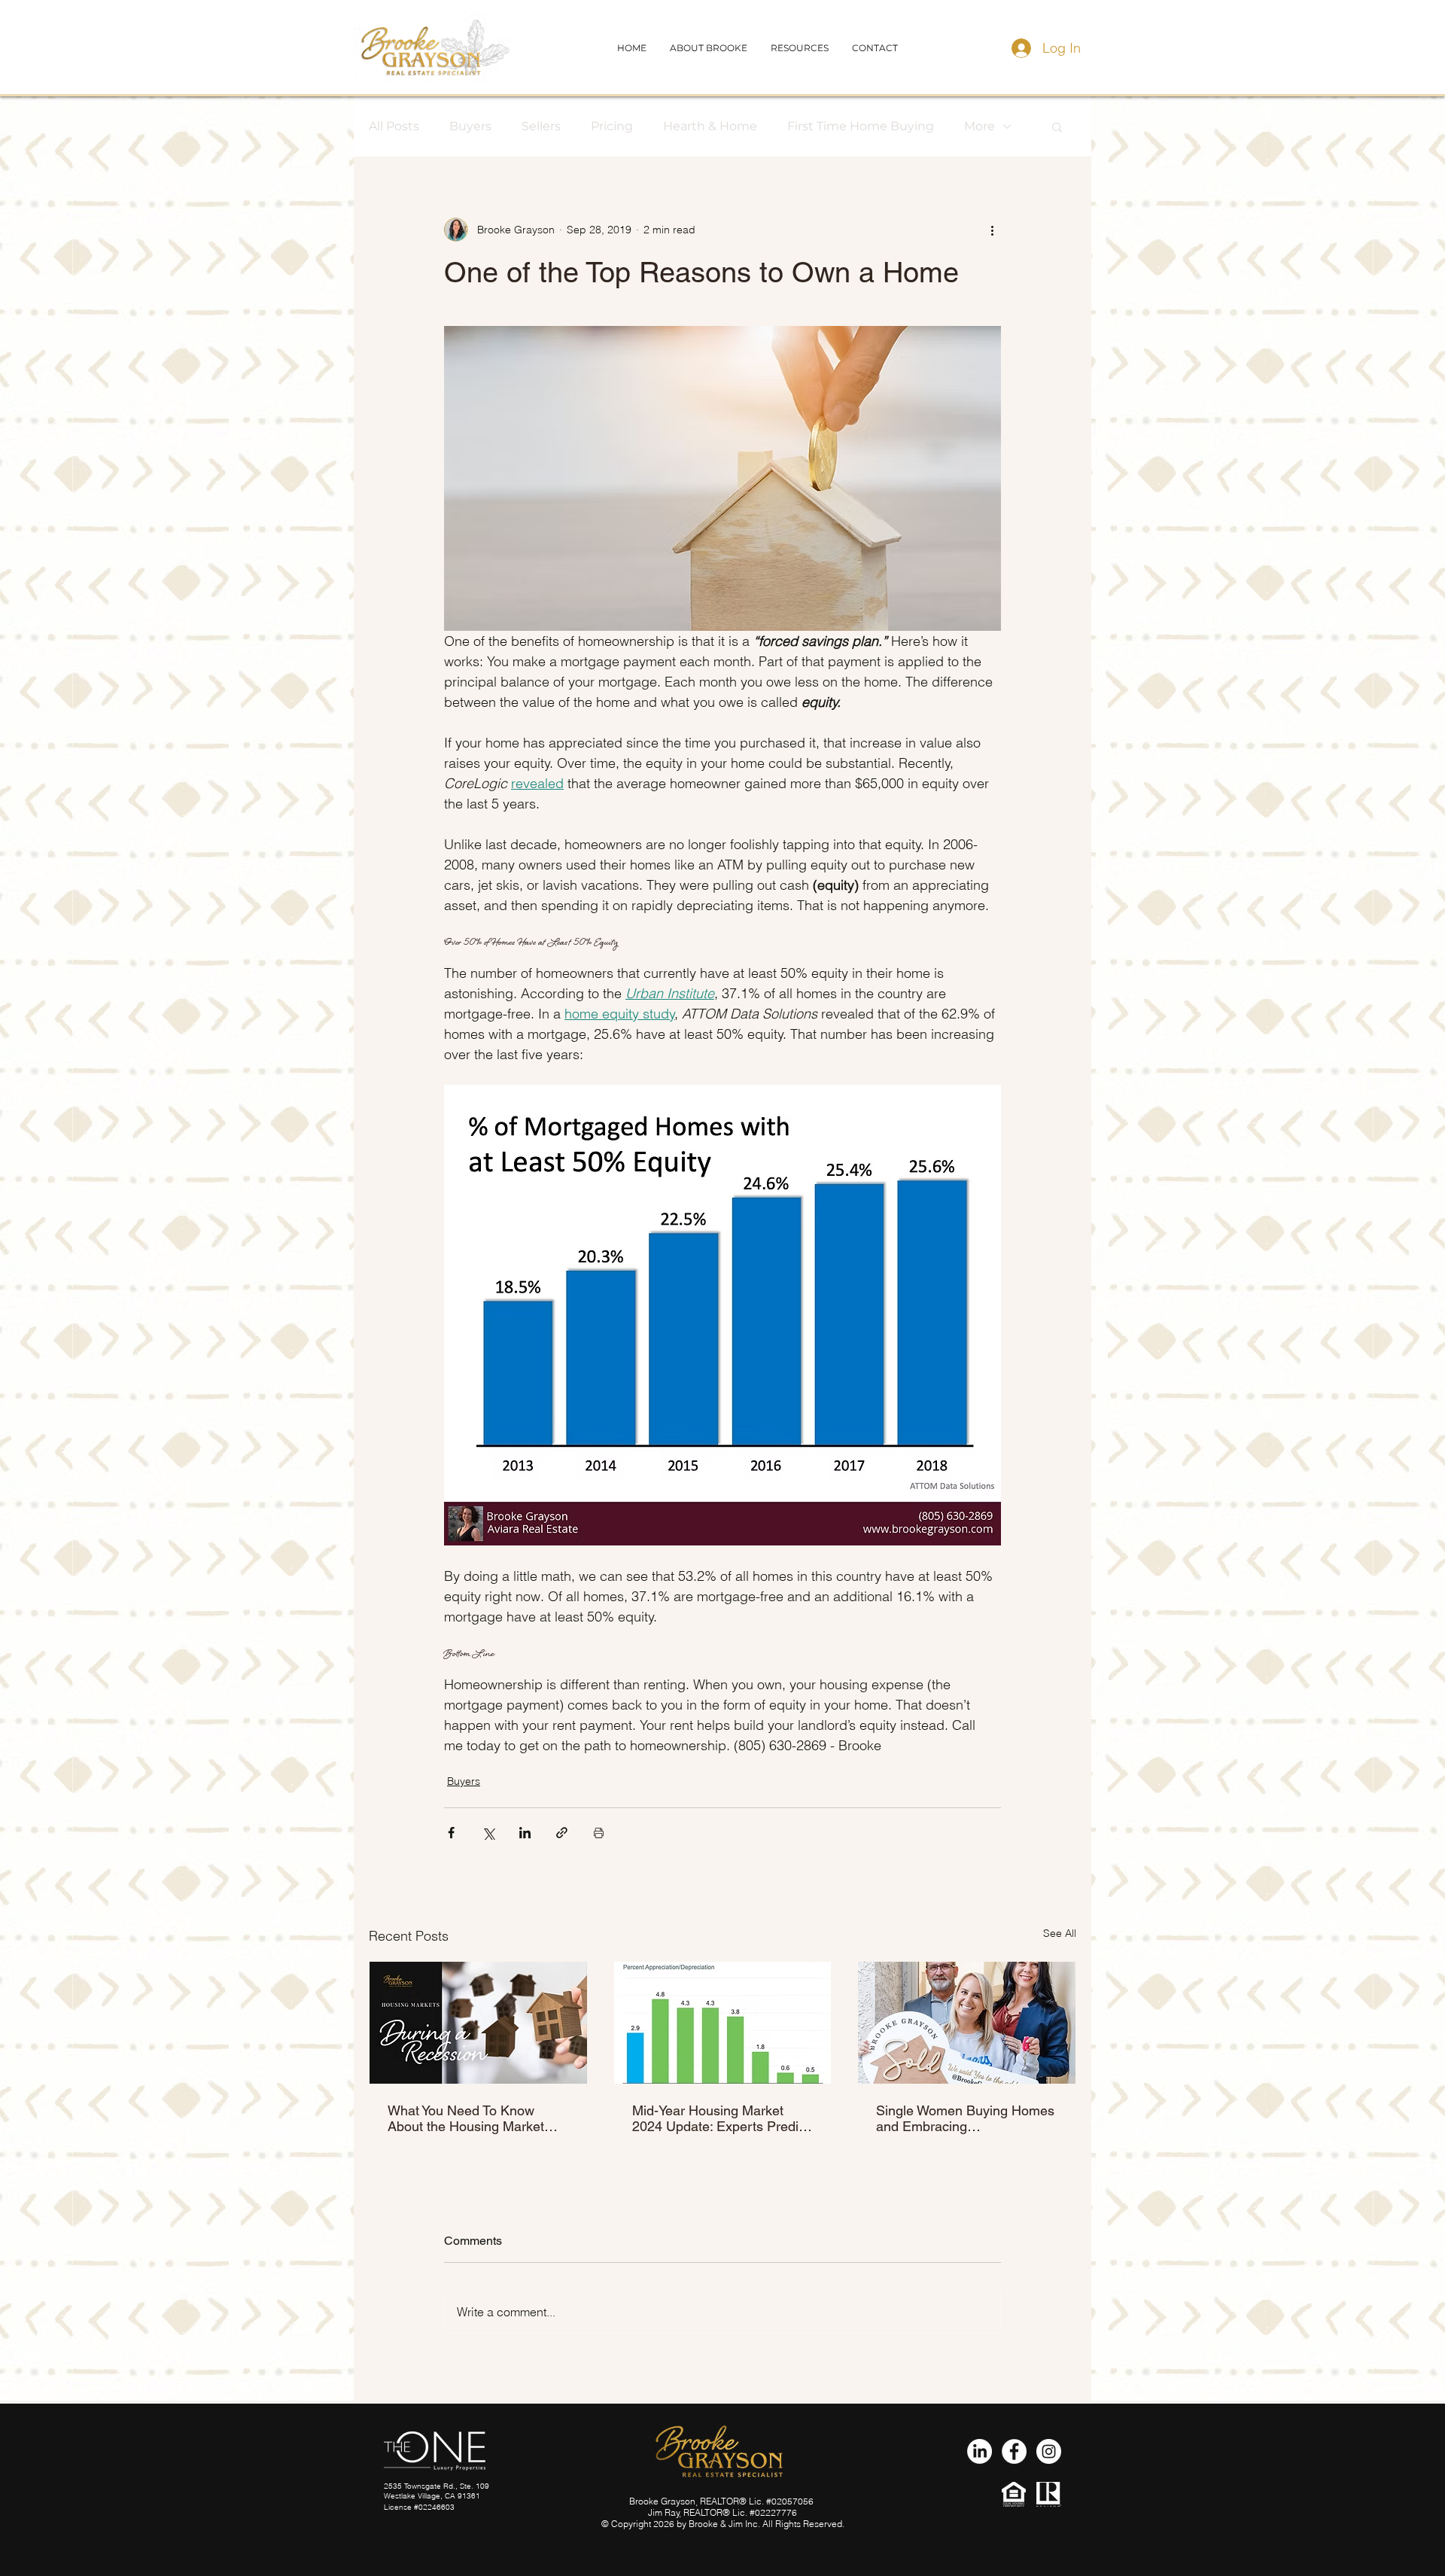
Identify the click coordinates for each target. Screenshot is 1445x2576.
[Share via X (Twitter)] (488, 1833)
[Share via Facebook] (451, 1833)
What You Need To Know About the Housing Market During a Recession (466, 2118)
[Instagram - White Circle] (1049, 2451)
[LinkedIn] (980, 2451)
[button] (875, 48)
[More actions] (992, 230)
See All (1060, 1933)
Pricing (612, 126)
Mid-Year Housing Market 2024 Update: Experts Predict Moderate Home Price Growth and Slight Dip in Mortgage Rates (722, 2118)
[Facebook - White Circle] (1014, 2451)
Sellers (541, 126)
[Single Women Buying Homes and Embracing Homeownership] (967, 2023)
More (980, 126)
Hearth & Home (710, 126)
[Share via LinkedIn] (525, 1833)
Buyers (470, 126)
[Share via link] (562, 1833)
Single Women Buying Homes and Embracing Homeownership (965, 2118)
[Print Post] (599, 1833)
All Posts (394, 126)
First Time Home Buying (861, 126)
